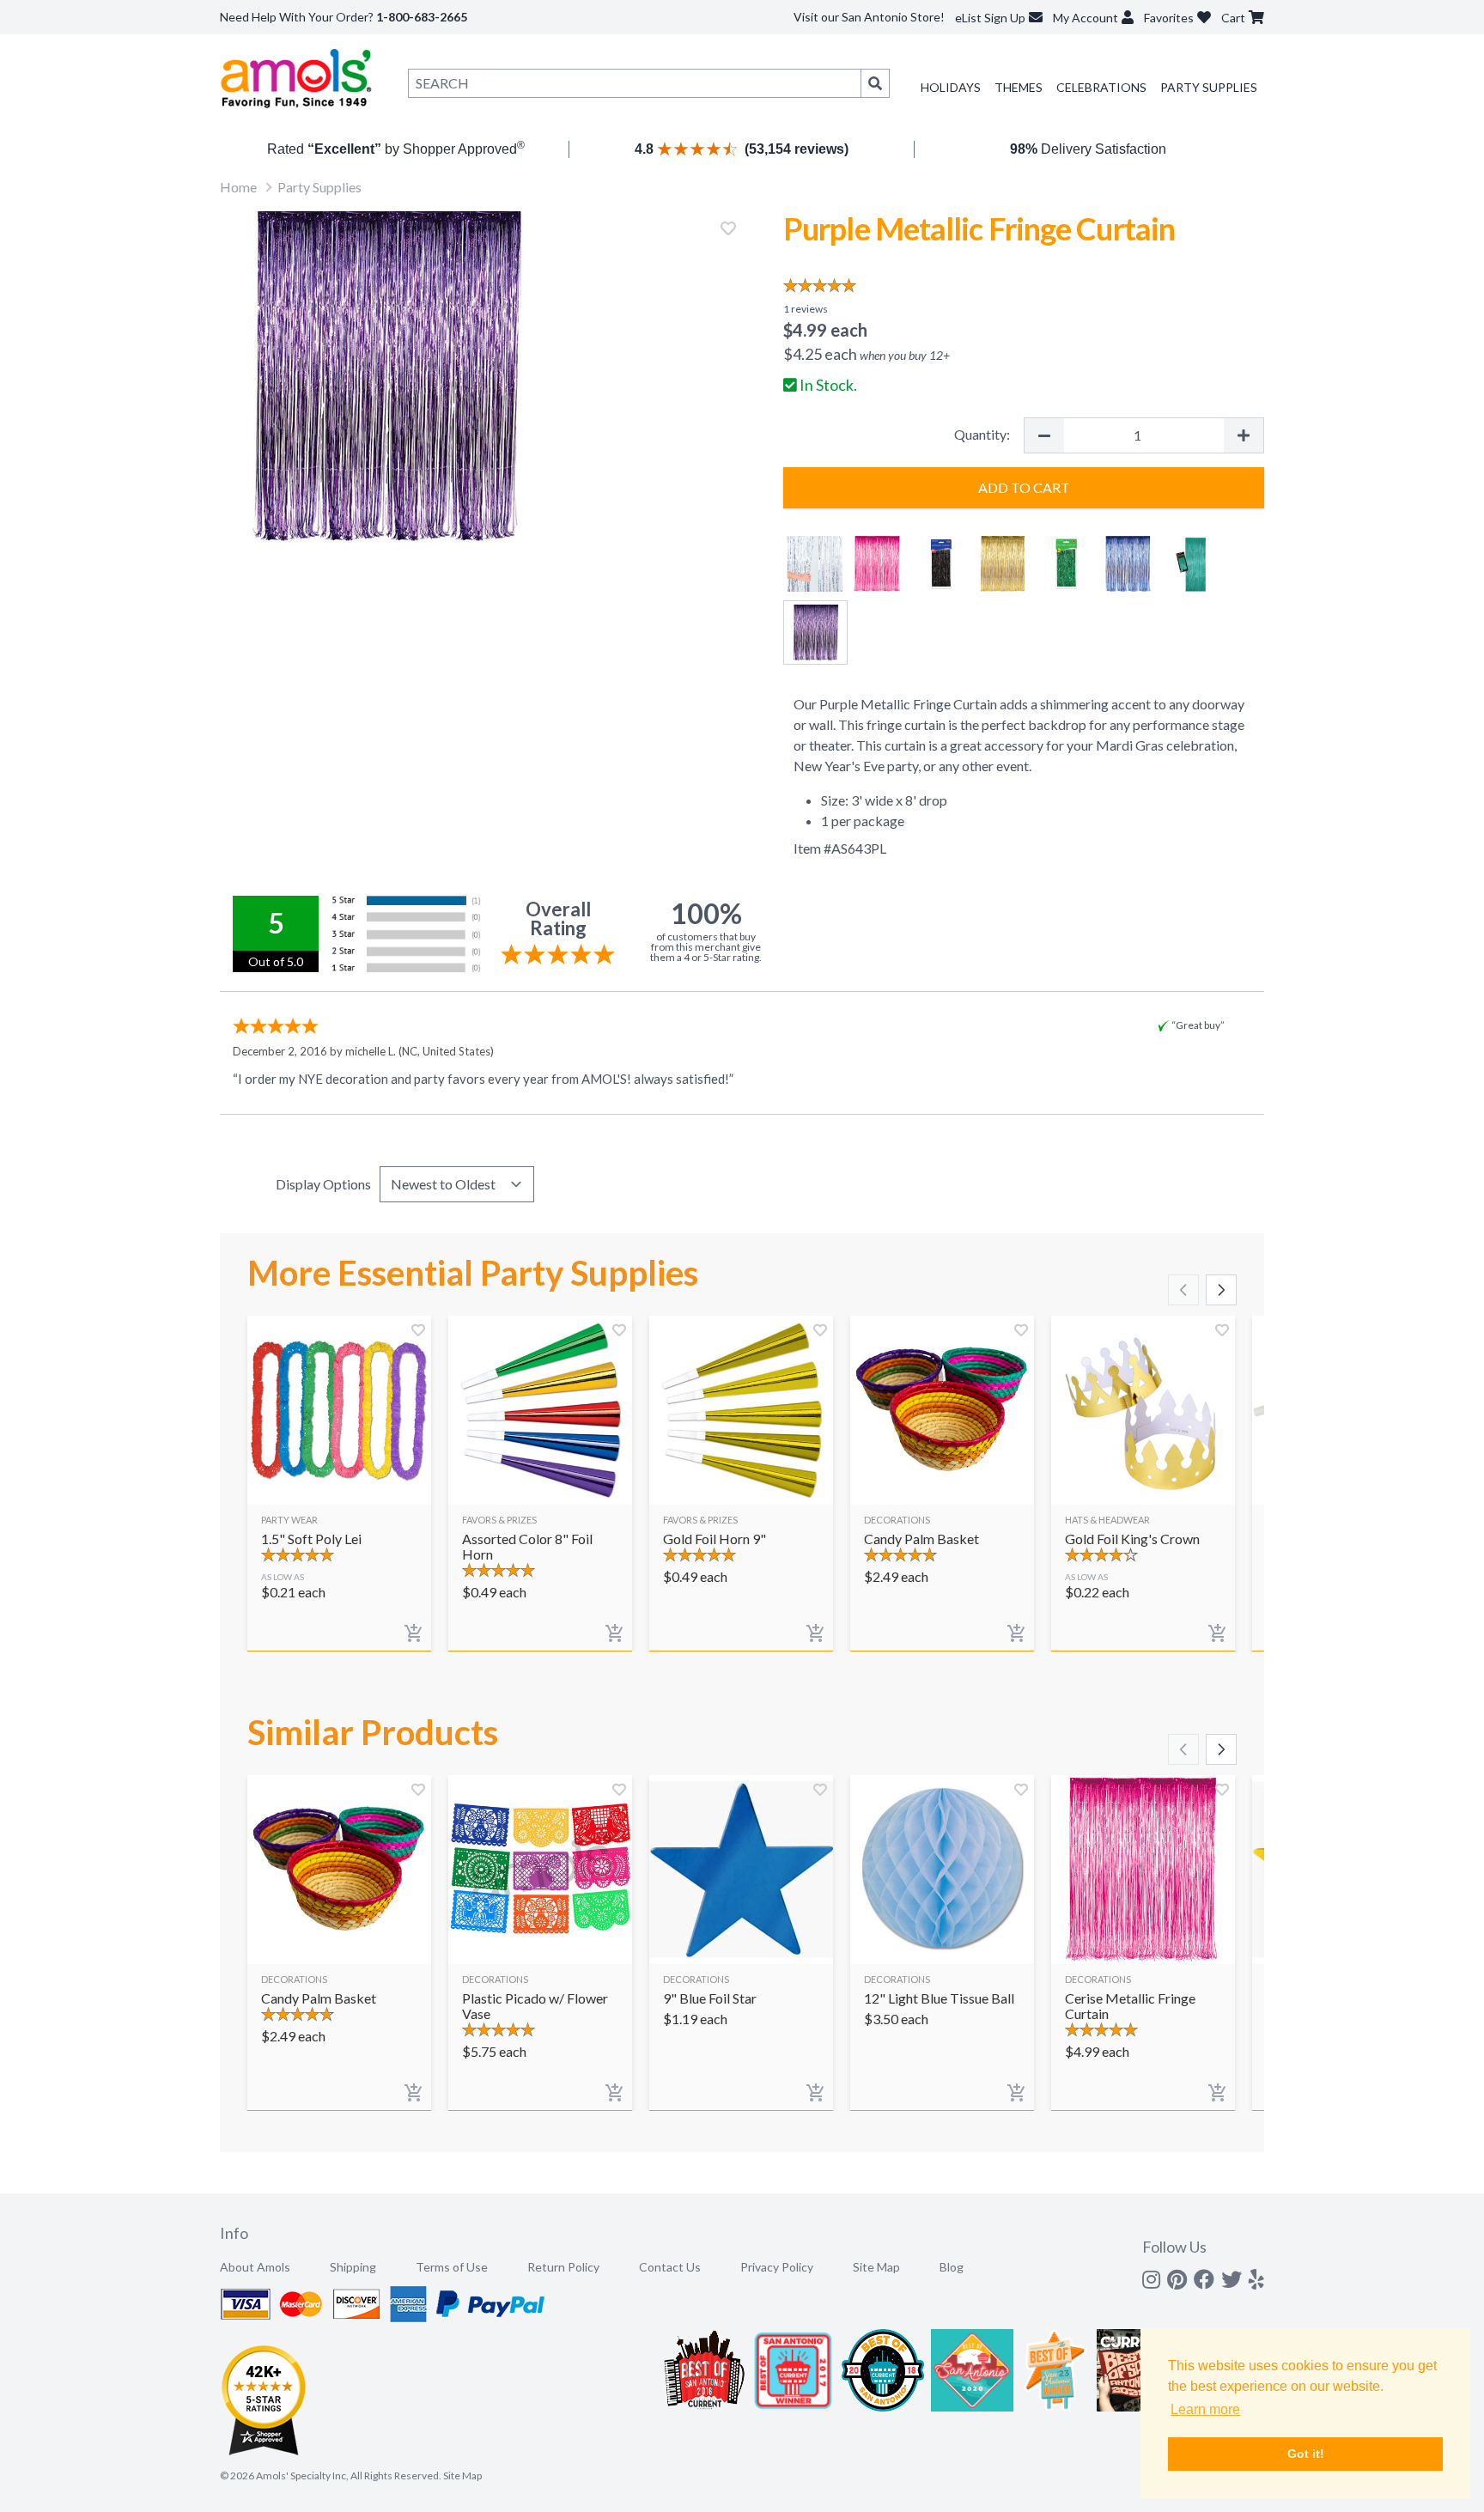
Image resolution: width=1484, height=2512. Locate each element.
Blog (952, 2267)
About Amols (255, 2267)
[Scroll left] (1183, 1290)
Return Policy (563, 2267)
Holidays (951, 87)
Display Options (323, 1184)
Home (238, 187)
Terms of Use (452, 2267)
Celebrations (1101, 87)
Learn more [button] (1205, 2409)
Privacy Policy (777, 2267)
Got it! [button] (1306, 2454)
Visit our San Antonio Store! (869, 17)
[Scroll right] (1221, 1290)
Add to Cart (1024, 487)
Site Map (876, 2267)
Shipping (353, 2267)
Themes (1019, 87)
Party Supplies (1209, 87)
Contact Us (670, 2267)
